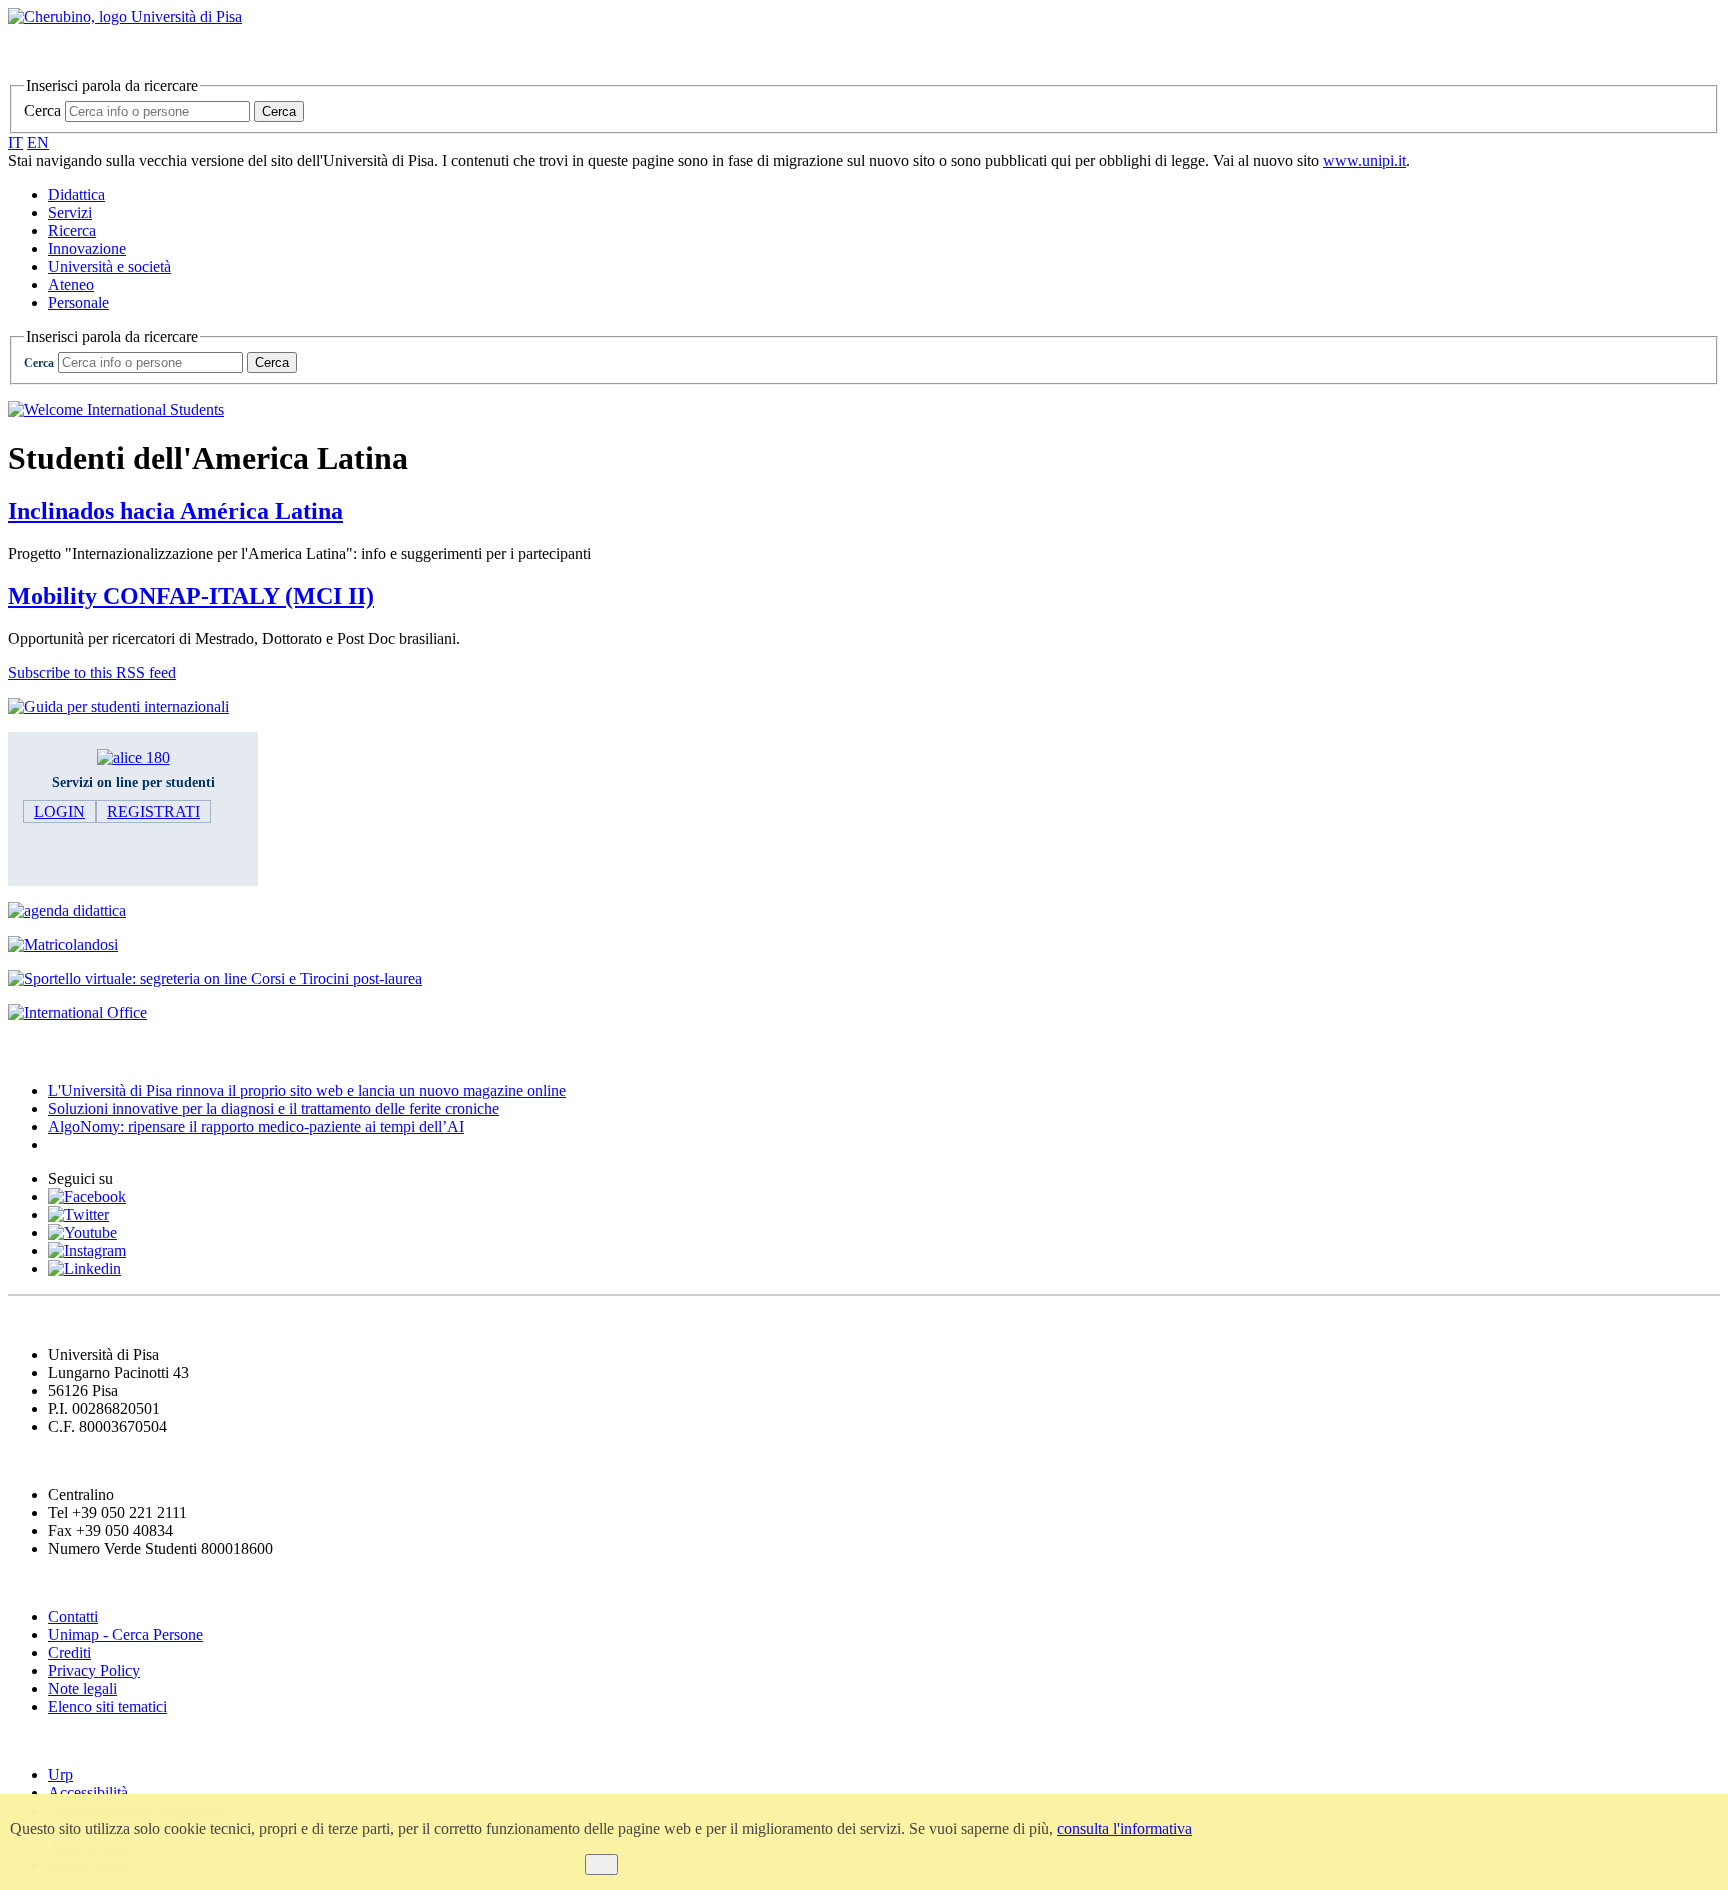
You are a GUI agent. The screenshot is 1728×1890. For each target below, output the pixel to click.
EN (38, 142)
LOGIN (59, 811)
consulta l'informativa (1124, 1828)
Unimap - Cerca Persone (125, 1634)
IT (15, 142)
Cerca (42, 110)
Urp (60, 1774)
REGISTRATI (153, 811)
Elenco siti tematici (107, 1706)
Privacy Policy (94, 1670)
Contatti (73, 1616)
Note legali (82, 1688)
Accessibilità (88, 1792)
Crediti (69, 1652)
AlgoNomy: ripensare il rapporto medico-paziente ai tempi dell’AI (256, 1126)
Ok (601, 1864)
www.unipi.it (1364, 160)
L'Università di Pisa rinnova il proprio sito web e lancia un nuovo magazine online (307, 1090)
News (29, 1051)
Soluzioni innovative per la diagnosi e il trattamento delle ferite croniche (273, 1108)
